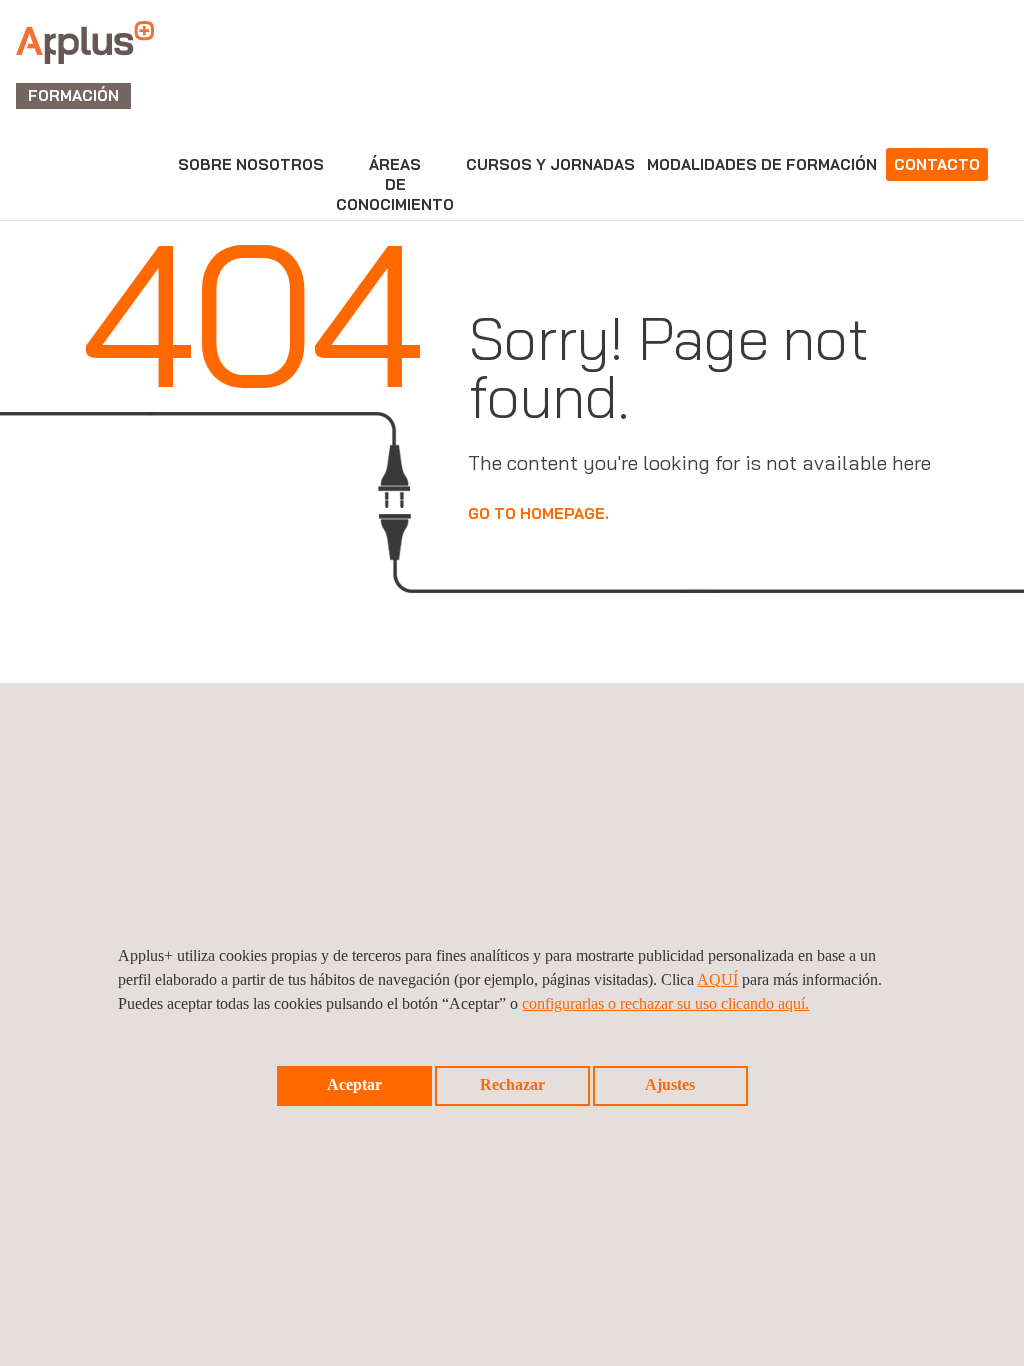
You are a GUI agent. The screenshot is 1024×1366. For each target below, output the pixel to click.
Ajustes (670, 1084)
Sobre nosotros (251, 164)
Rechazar (512, 1084)
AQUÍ (717, 979)
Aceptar (354, 1084)
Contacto (937, 164)
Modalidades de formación (762, 164)
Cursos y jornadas (550, 164)
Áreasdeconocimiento (395, 184)
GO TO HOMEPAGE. (538, 513)
